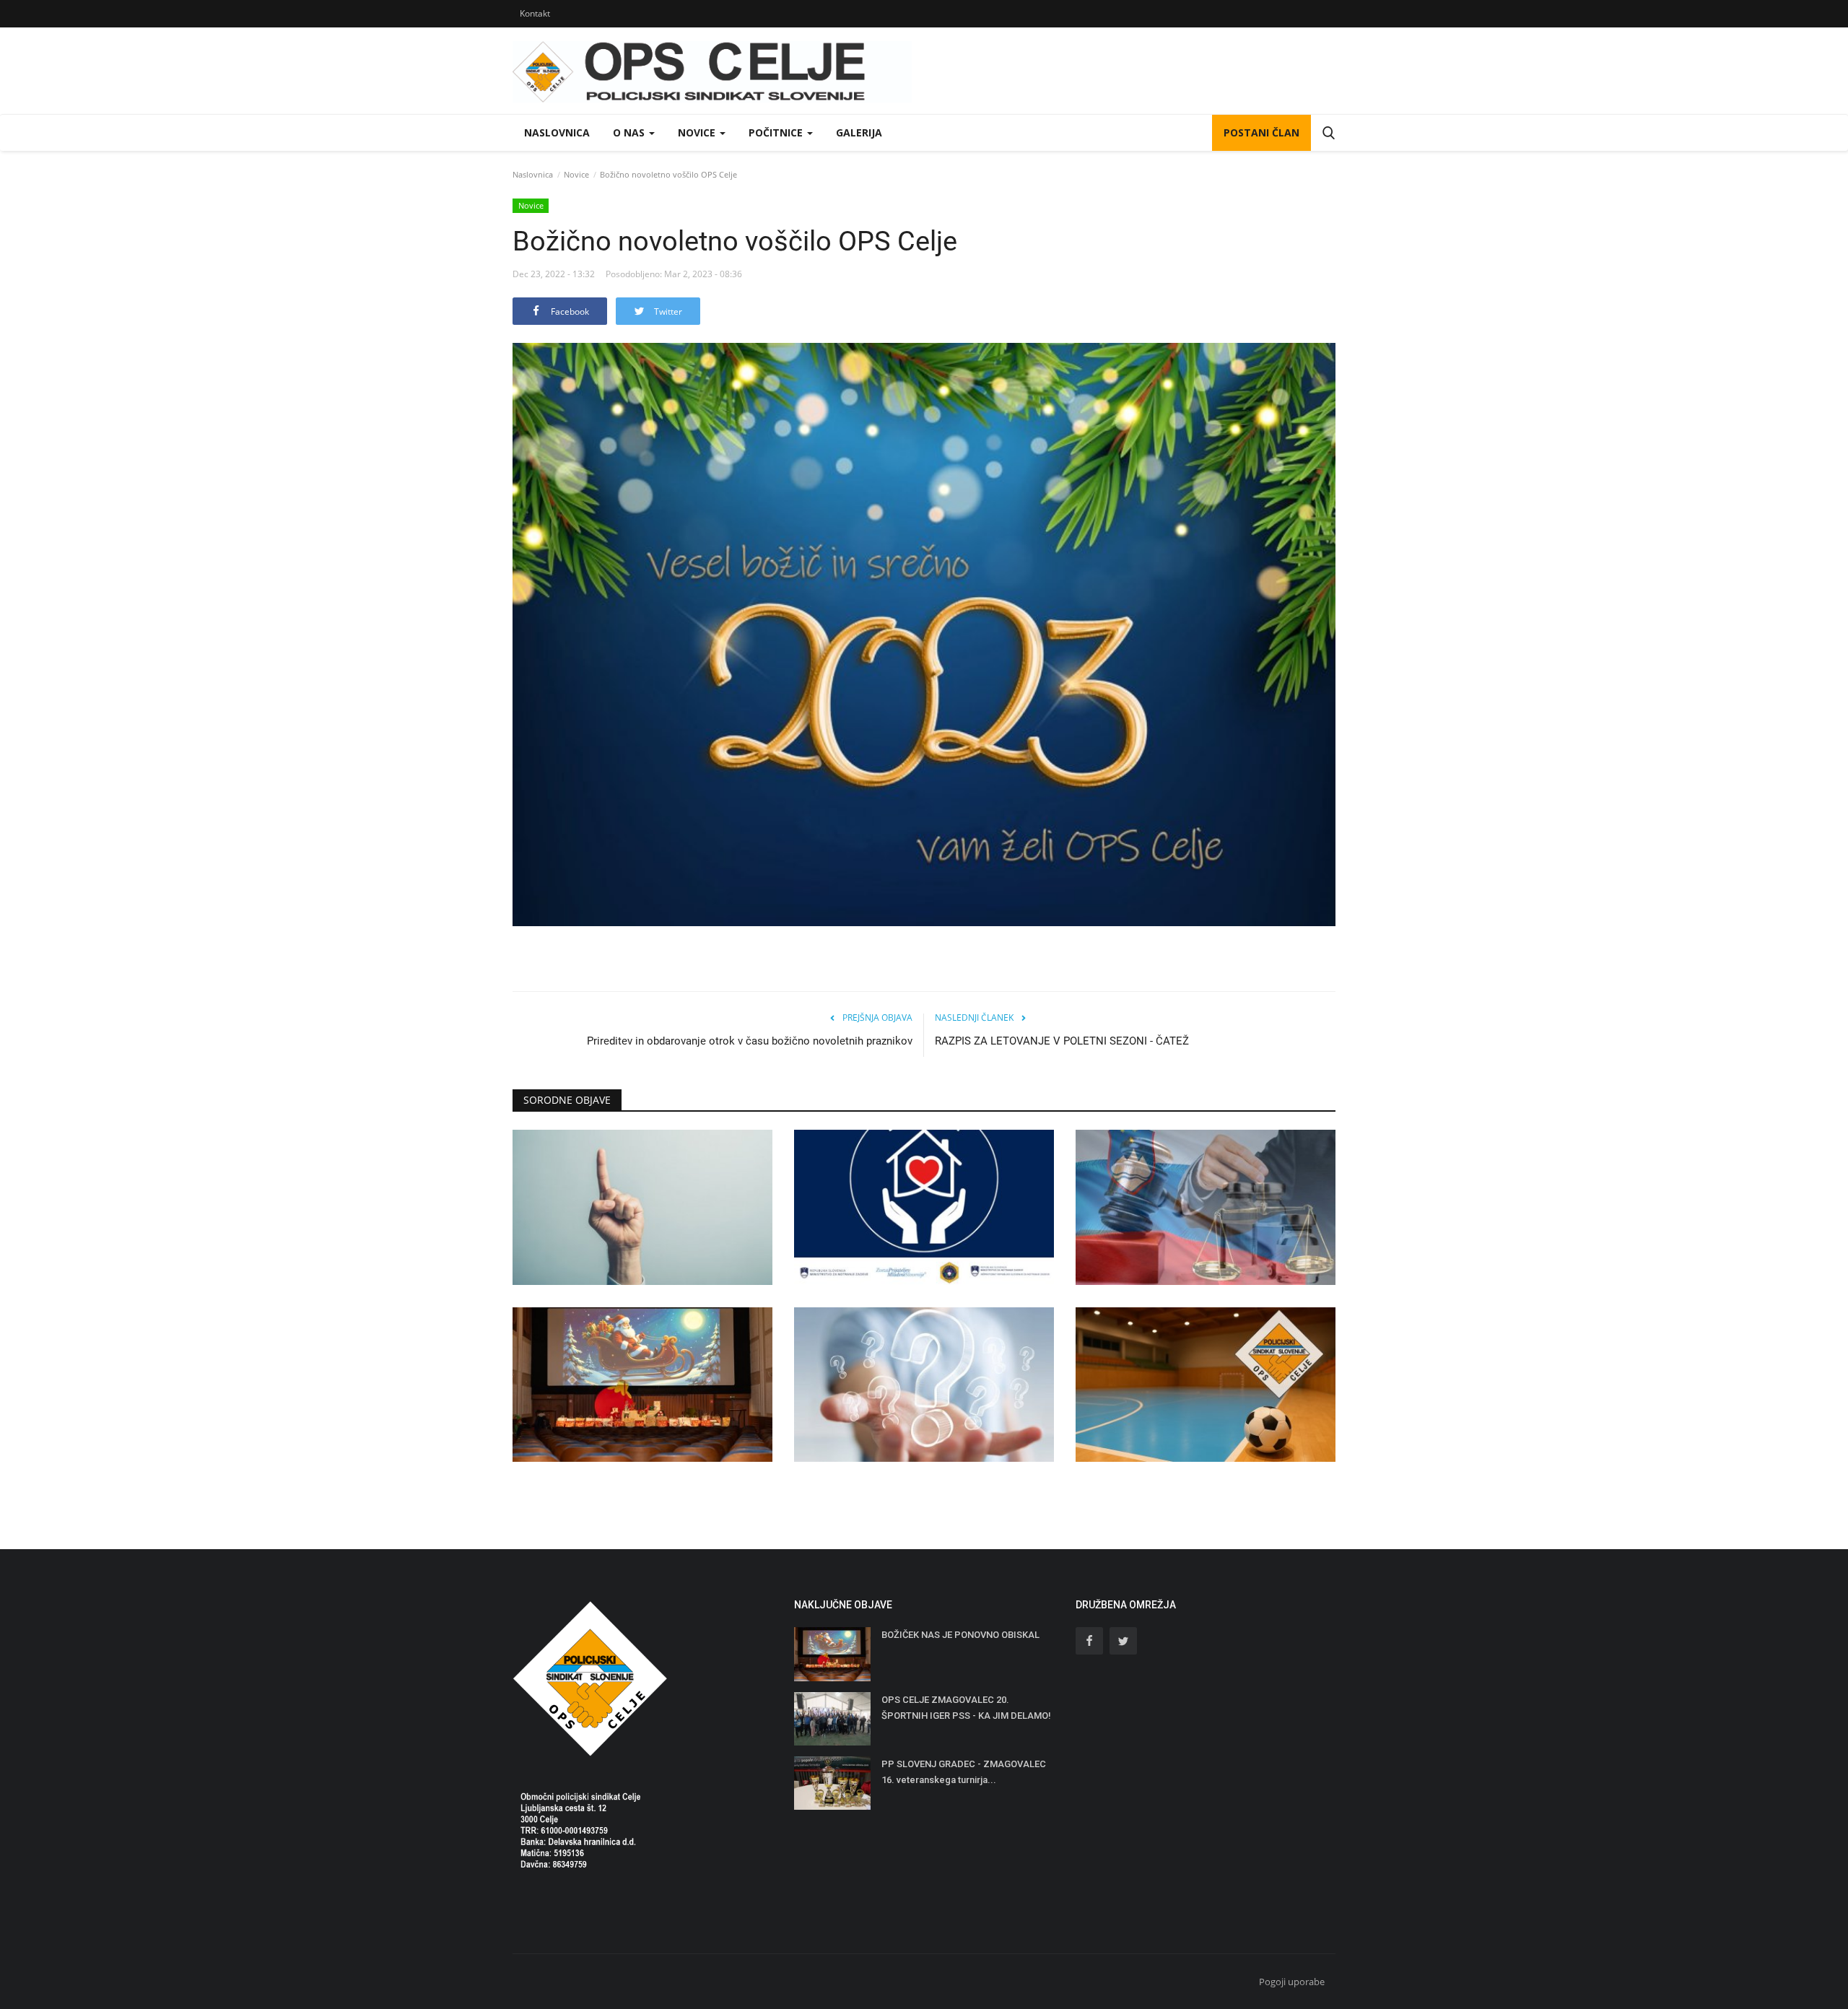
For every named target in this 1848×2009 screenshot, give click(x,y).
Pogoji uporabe (1292, 1982)
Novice (576, 174)
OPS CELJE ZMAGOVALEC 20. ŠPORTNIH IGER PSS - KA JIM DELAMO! (966, 1708)
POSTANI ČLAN (1261, 132)
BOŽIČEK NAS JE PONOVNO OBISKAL (960, 1635)
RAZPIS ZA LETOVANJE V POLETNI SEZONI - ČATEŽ (1062, 1041)
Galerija (859, 132)
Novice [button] (698, 132)
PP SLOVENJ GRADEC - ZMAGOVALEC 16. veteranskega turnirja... (964, 1772)
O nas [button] (630, 132)
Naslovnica (557, 132)
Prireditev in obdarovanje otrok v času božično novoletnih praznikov (750, 1041)
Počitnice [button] (777, 132)
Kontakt (535, 13)
